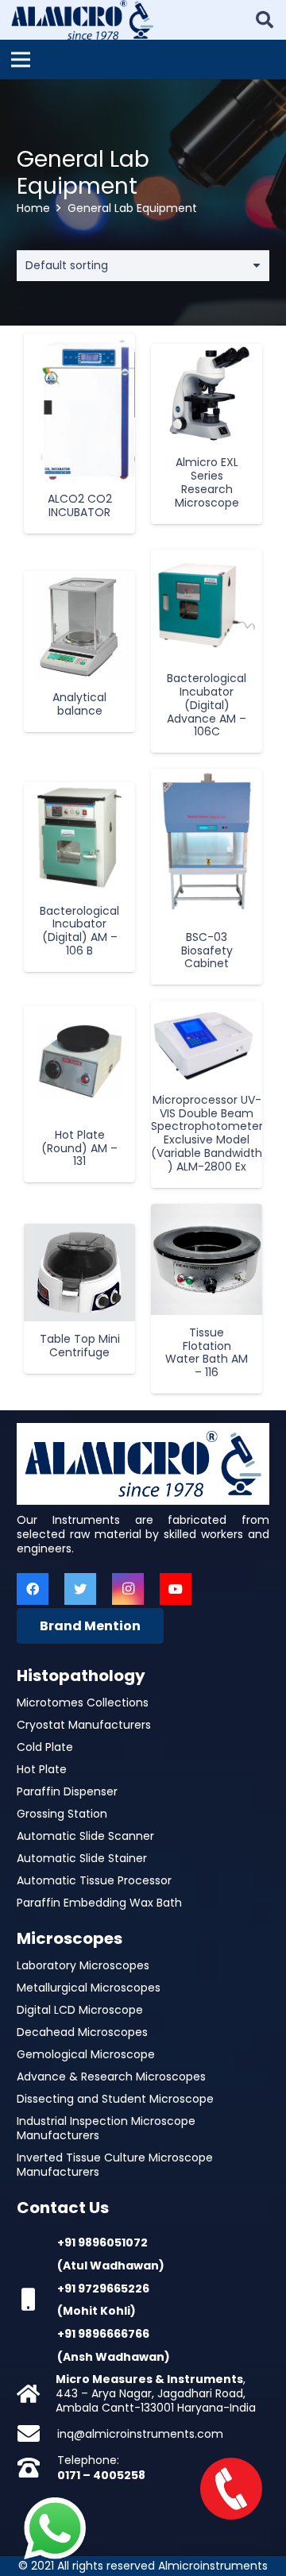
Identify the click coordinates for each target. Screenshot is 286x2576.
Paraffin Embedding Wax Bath (99, 1903)
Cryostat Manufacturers (84, 1725)
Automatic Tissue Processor (94, 1880)
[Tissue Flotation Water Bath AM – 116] (207, 1259)
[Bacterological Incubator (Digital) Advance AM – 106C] (207, 605)
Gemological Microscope (86, 2054)
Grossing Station (62, 1814)
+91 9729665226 (103, 2289)
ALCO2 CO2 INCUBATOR (80, 505)
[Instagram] (128, 1589)
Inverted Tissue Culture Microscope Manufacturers (115, 2165)
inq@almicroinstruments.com (140, 2434)
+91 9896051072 (102, 2242)
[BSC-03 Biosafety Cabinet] (207, 844)
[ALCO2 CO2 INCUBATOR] (79, 408)
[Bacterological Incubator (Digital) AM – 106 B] (79, 838)
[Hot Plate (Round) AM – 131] (79, 1062)
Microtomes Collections (83, 1703)
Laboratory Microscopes (83, 1965)
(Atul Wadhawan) (111, 2266)
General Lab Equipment (83, 173)
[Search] (265, 20)
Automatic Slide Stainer (82, 1858)
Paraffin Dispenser (67, 1791)
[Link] (82, 20)
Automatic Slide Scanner (85, 1836)
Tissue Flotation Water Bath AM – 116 (207, 1352)
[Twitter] (80, 1589)
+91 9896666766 (103, 2334)
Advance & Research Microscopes (111, 2077)
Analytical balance (79, 704)
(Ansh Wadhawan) (114, 2357)
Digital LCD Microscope (80, 2010)
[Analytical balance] (79, 626)
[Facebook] (33, 1589)
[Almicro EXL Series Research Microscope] (207, 395)
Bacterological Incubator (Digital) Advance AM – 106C (207, 705)
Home (33, 208)
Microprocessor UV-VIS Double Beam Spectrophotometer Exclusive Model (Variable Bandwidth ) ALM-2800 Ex (207, 1133)
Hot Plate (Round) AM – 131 (79, 1148)
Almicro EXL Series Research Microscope (207, 482)
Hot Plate (42, 1769)
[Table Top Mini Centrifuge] (79, 1273)
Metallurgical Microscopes (89, 1988)
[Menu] (21, 60)
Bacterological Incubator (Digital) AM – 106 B (79, 931)
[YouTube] (176, 1589)
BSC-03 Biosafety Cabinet (207, 951)
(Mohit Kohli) (97, 2311)
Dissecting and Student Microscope (115, 2099)
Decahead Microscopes (82, 2032)
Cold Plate (45, 1747)
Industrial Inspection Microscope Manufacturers (106, 2128)
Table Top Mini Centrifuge (80, 1346)
